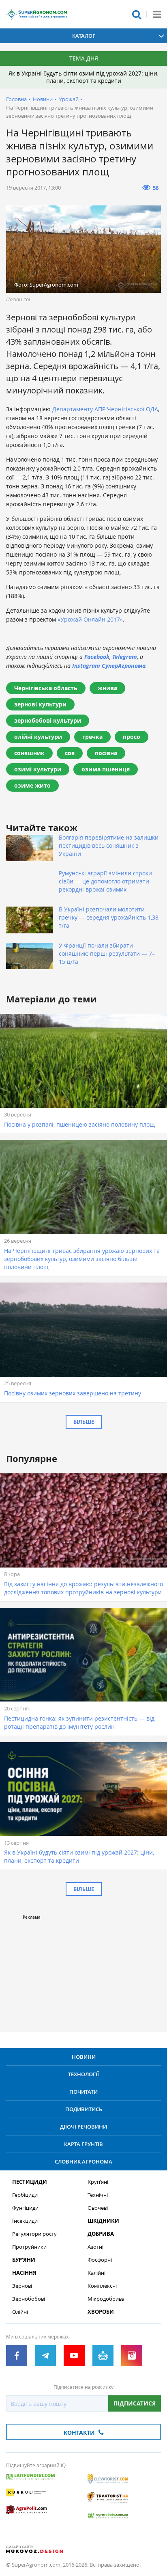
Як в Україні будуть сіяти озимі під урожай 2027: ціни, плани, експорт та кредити (83, 77)
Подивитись (84, 2109)
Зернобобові (29, 2299)
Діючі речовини (83, 2127)
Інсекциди (25, 2221)
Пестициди (30, 2182)
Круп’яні (98, 2182)
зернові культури (40, 704)
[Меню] (157, 14)
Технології (83, 2074)
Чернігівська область (46, 688)
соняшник (29, 753)
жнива (107, 688)
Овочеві (98, 2208)
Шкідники (103, 2221)
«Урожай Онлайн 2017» (90, 619)
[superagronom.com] (36, 14)
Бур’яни (24, 2260)
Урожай (69, 99)
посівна (106, 753)
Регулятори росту (34, 2234)
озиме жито (32, 785)
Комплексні (102, 2286)
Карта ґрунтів (83, 2144)
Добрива (101, 2234)
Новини (43, 99)
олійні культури (38, 737)
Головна (16, 99)
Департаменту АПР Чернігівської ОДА (105, 409)
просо (132, 737)
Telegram (125, 657)
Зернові (22, 2286)
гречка (92, 737)
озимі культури (38, 769)
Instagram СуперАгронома (109, 666)
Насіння (24, 2273)
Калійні (96, 2273)
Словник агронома (83, 2161)
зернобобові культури (48, 720)
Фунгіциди (25, 2208)
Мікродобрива (106, 2299)
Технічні (98, 2195)
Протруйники (29, 2247)
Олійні (20, 2312)
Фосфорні (100, 2260)
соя (70, 753)
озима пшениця (106, 769)
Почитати (83, 2092)
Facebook (97, 657)
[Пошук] (137, 14)
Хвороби (101, 2312)
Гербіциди (25, 2195)
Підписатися (135, 2403)
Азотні (95, 2247)
